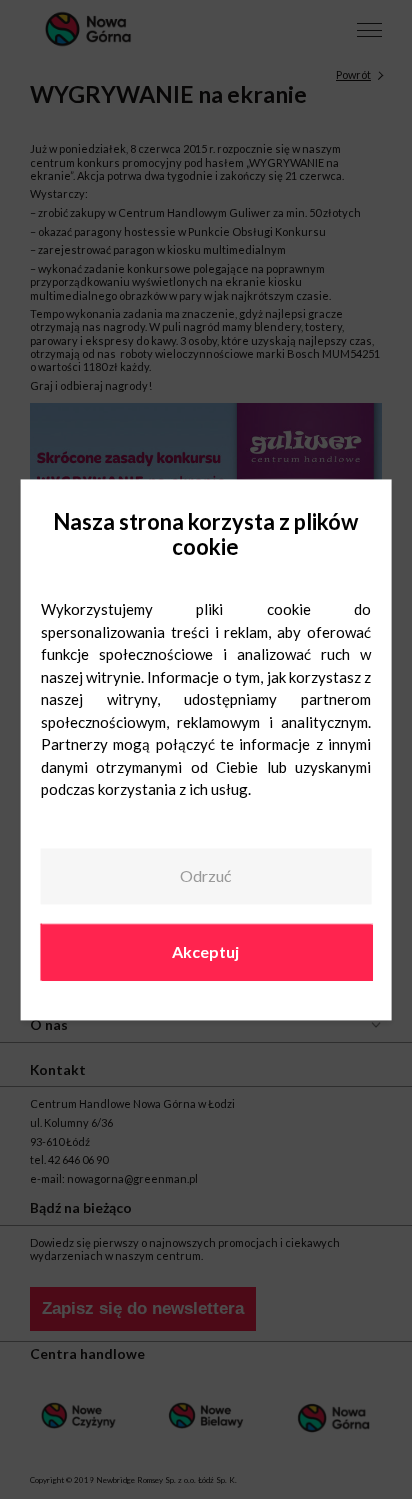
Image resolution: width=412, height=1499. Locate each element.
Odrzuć (205, 876)
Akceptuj (205, 951)
